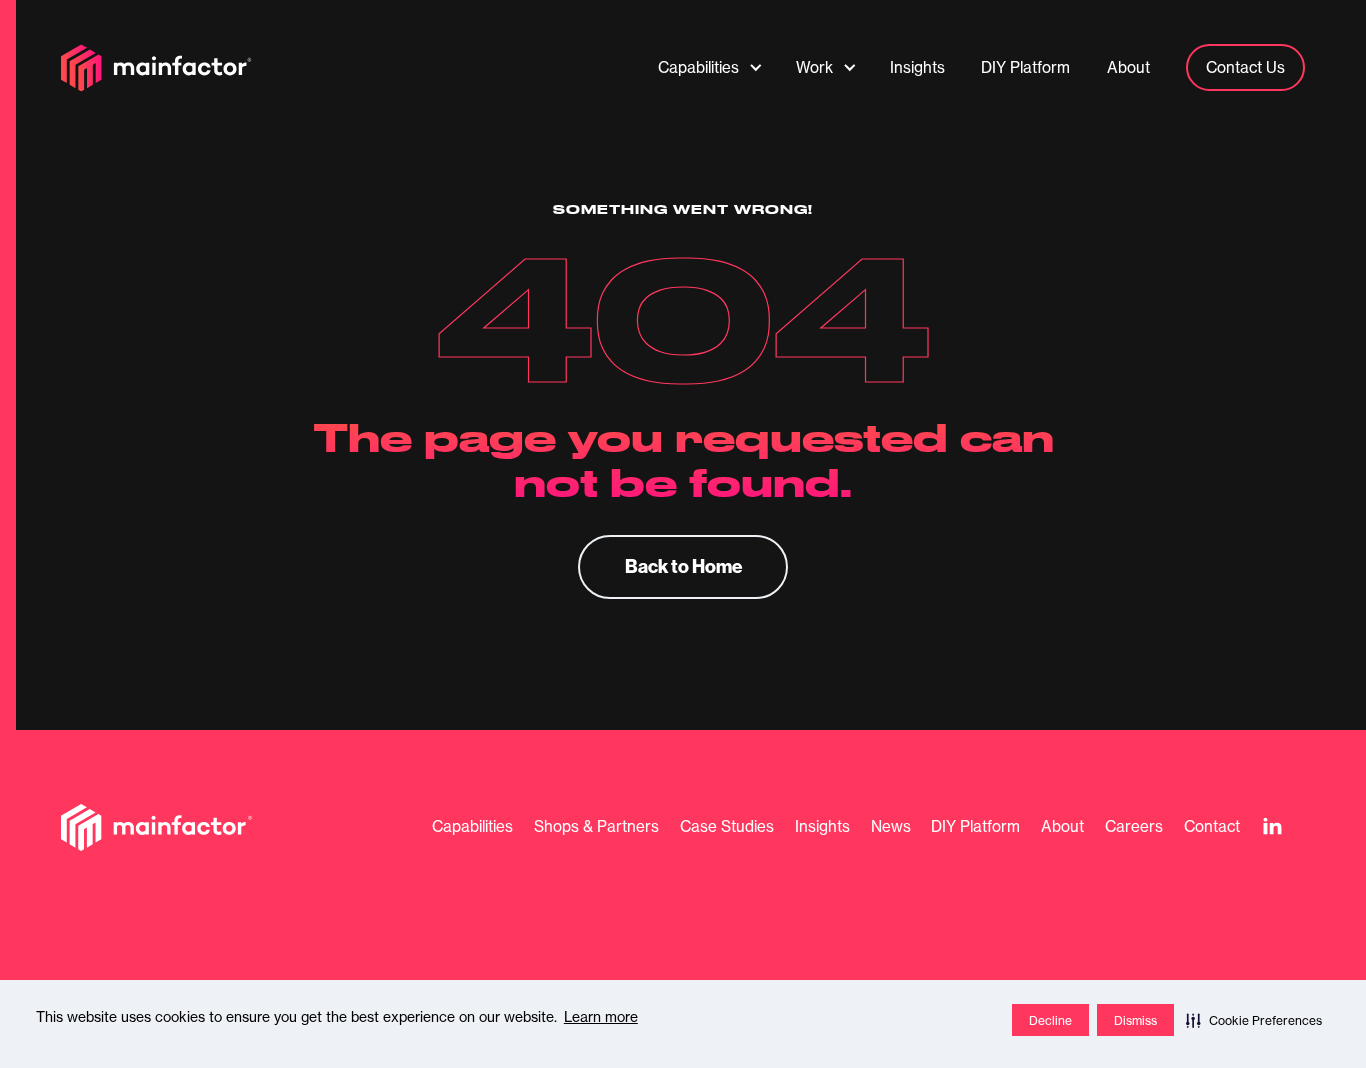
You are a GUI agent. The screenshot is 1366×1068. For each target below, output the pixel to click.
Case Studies (727, 827)
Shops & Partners (596, 827)
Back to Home (683, 566)
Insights (822, 827)
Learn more (601, 1017)
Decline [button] (1050, 1020)
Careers (1134, 827)
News (891, 827)
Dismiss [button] (1135, 1020)
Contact (1212, 827)
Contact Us (1245, 67)
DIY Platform (975, 827)
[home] (156, 68)
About (1062, 827)
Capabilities (472, 827)
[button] (1254, 1020)
